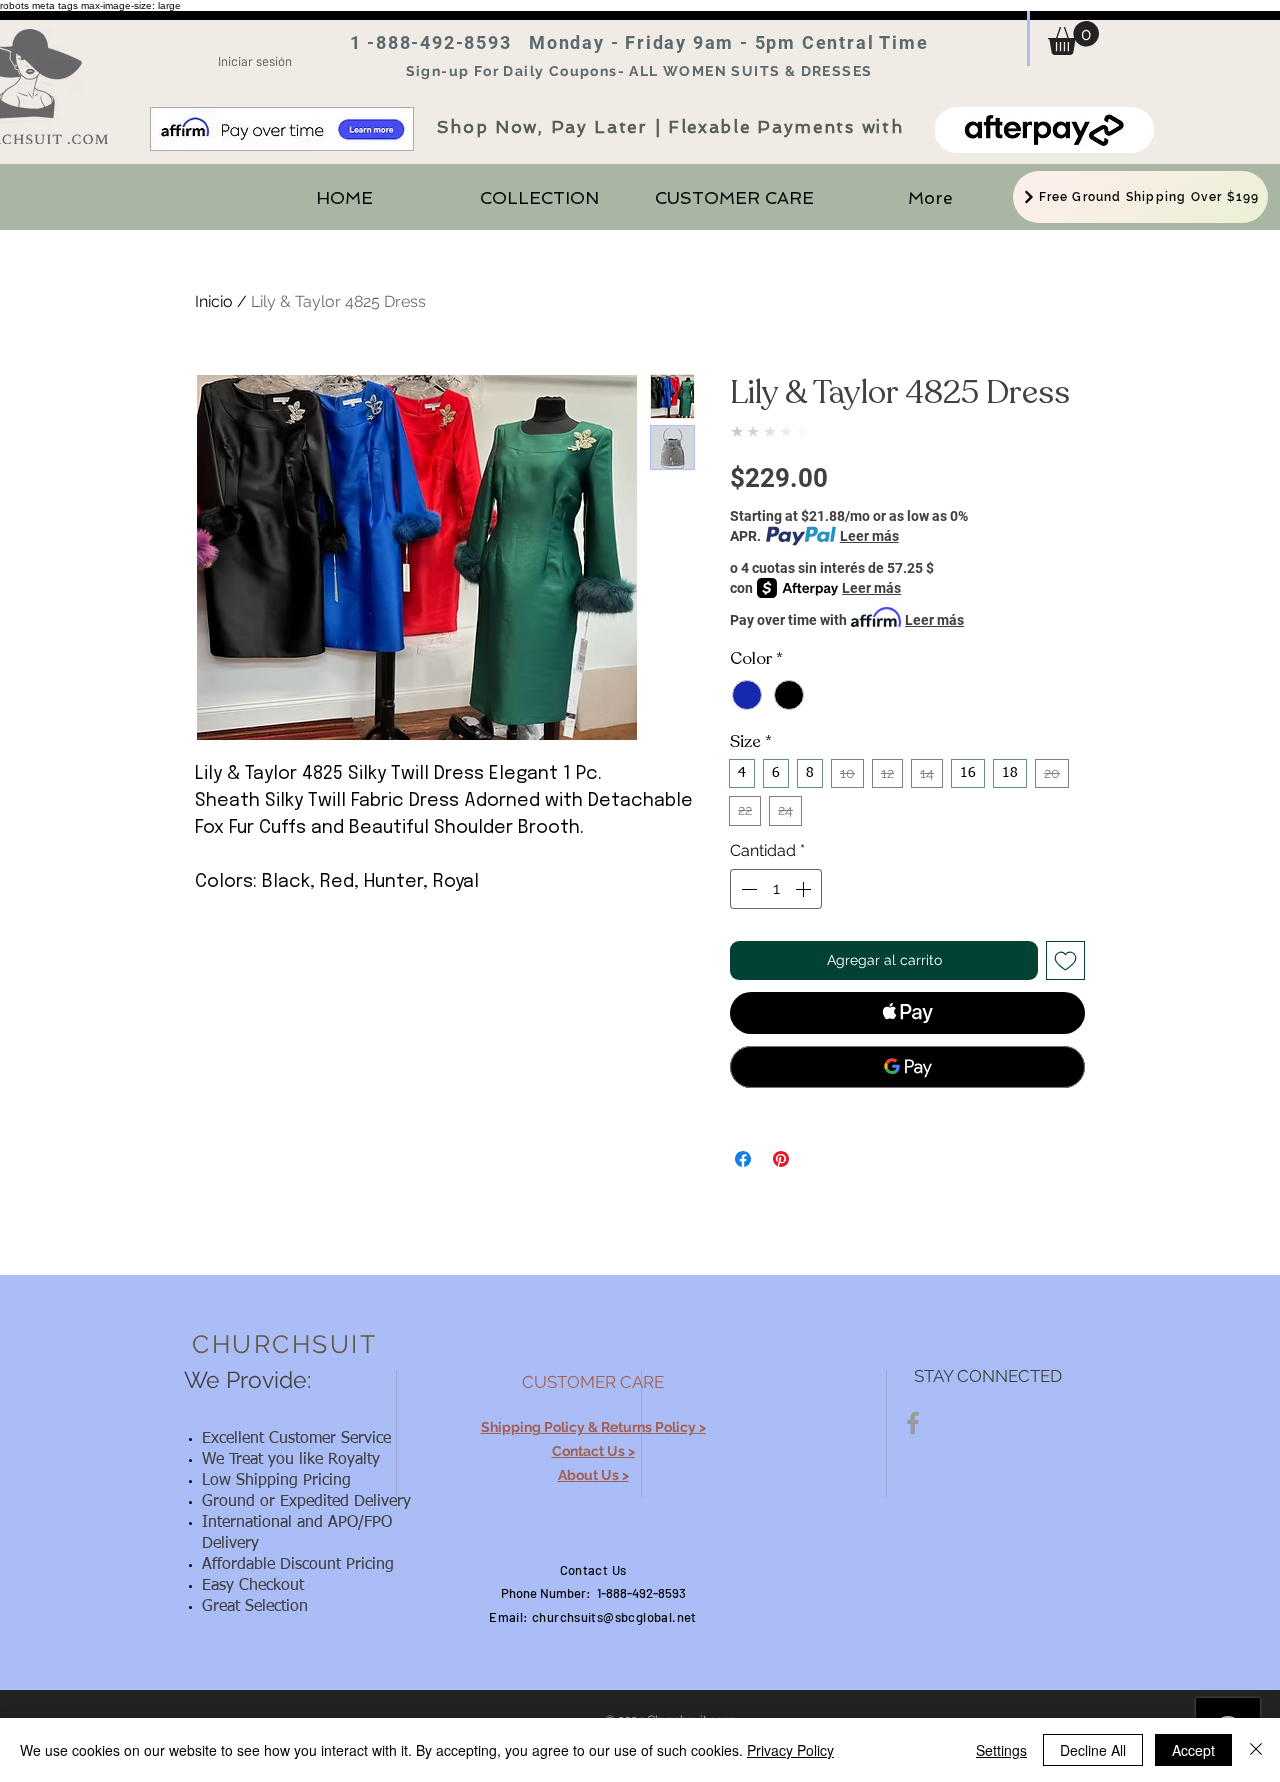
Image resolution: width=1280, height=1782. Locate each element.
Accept (1193, 1750)
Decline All (1093, 1750)
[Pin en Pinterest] (781, 1159)
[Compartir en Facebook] (743, 1159)
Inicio (214, 301)
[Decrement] (747, 889)
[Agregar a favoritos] (1065, 960)
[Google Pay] (907, 1067)
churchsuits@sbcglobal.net (614, 1617)
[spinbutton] (776, 889)
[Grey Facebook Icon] (913, 1423)
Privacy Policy (790, 1750)
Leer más (869, 536)
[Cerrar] (1256, 1750)
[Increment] (805, 889)
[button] (1073, 38)
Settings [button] (1001, 1750)
